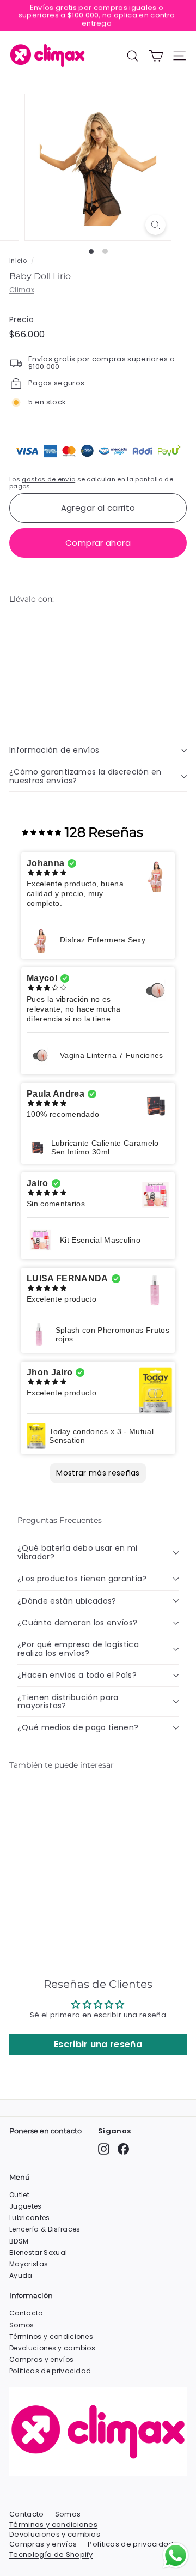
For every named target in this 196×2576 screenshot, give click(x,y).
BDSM (19, 2241)
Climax (22, 290)
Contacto (26, 2313)
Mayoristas (29, 2264)
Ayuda (21, 2275)
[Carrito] (156, 56)
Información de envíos (54, 750)
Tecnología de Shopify (51, 2555)
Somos (22, 2325)
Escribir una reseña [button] (98, 2044)
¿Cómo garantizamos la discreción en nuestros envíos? (85, 776)
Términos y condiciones (51, 2336)
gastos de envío (48, 479)
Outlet (19, 2195)
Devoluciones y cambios (52, 2348)
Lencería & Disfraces (45, 2229)
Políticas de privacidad (50, 2371)
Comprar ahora (98, 543)
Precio (22, 320)
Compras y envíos (41, 2359)
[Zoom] (155, 225)
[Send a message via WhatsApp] (176, 2556)
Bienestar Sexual (38, 2253)
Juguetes (26, 2206)
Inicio (18, 261)
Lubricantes (30, 2218)
